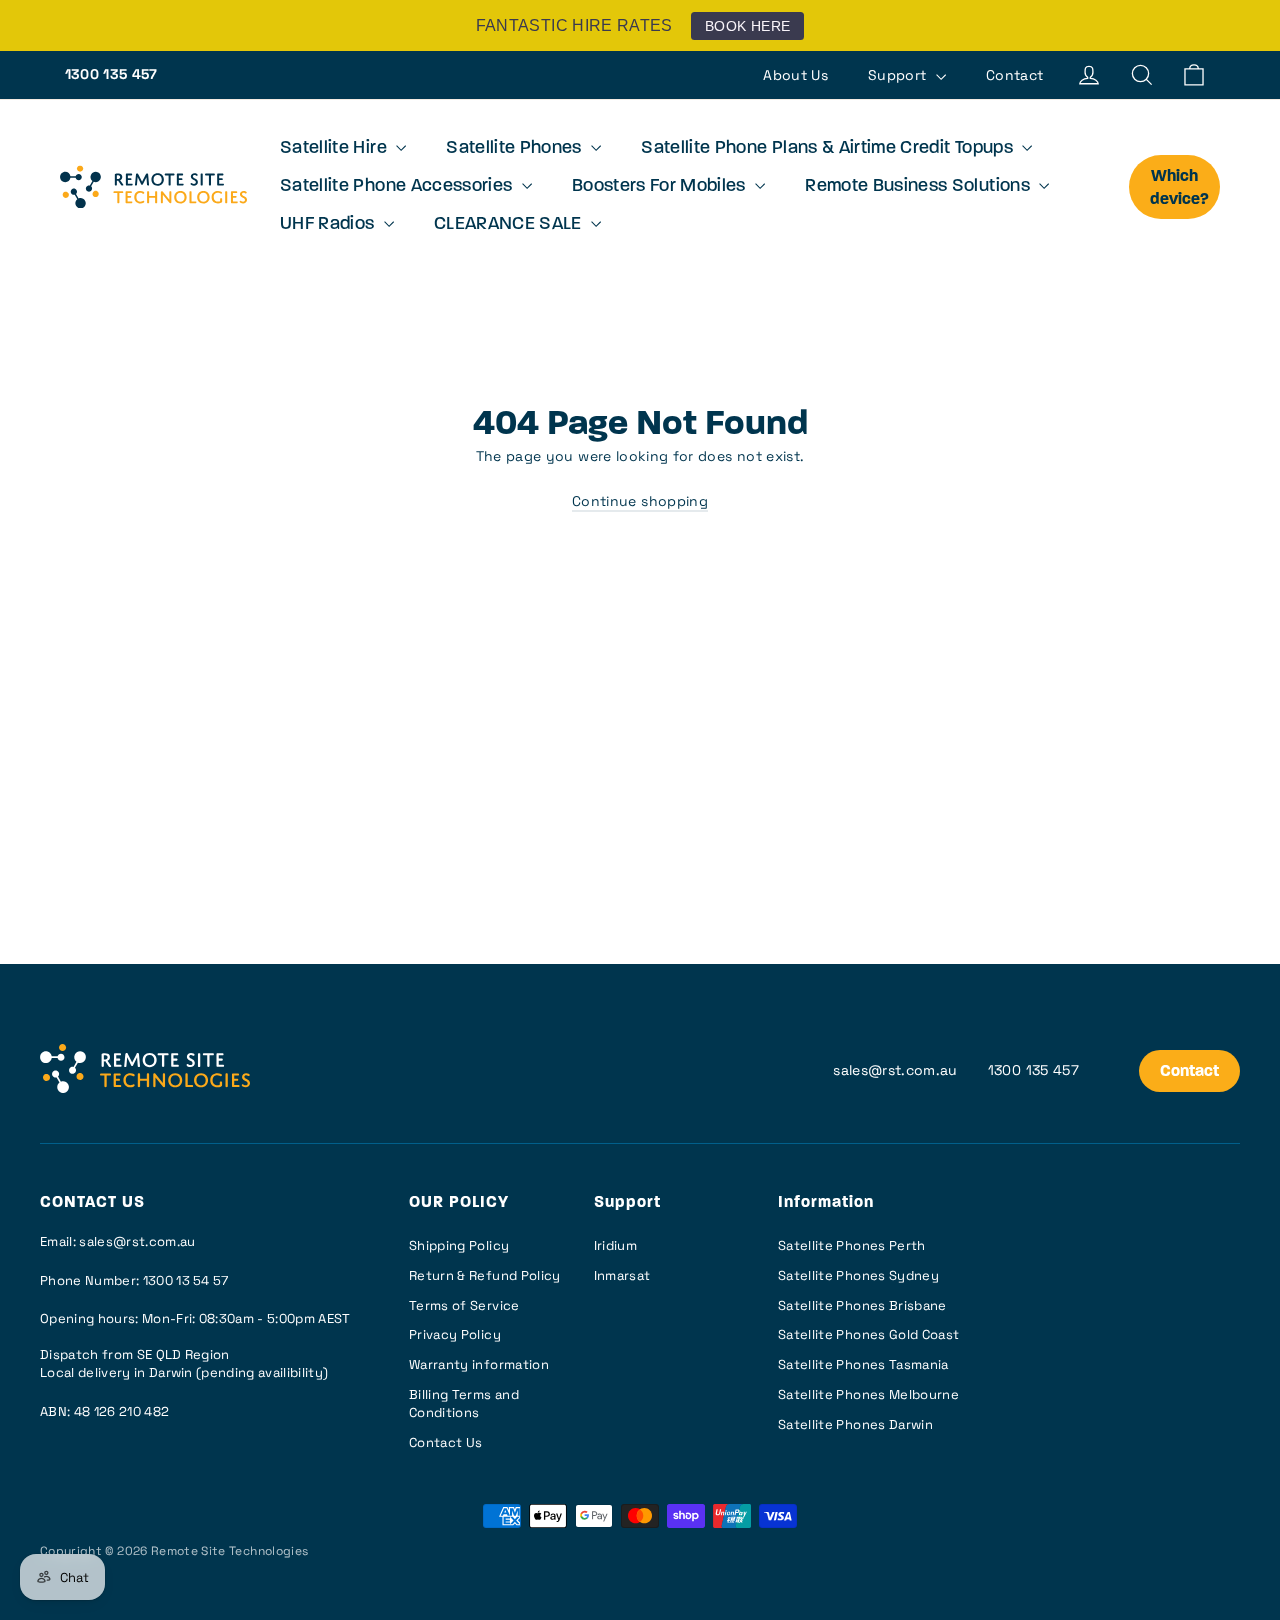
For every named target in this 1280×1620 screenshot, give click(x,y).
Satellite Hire (335, 149)
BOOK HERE (747, 26)
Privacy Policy (455, 1334)
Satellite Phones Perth (852, 1245)
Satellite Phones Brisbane (862, 1305)
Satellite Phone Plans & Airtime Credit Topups (829, 149)
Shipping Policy (459, 1245)
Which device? (1179, 188)
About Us (795, 75)
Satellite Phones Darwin (855, 1424)
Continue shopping (640, 501)
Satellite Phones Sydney (858, 1275)
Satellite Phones (516, 149)
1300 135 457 (111, 74)
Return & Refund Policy (485, 1275)
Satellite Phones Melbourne (868, 1394)
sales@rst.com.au (895, 1070)
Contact (1014, 75)
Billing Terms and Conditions (464, 1403)
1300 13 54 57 (186, 1280)
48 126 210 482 (122, 1411)
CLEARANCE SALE (510, 225)
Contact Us (446, 1442)
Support (899, 75)
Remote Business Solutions (919, 187)
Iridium (615, 1245)
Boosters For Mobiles (661, 187)
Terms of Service (464, 1305)
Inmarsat (622, 1275)
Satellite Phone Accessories (398, 187)
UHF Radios (329, 225)
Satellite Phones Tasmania (863, 1364)
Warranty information (479, 1364)
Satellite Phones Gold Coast (868, 1334)
